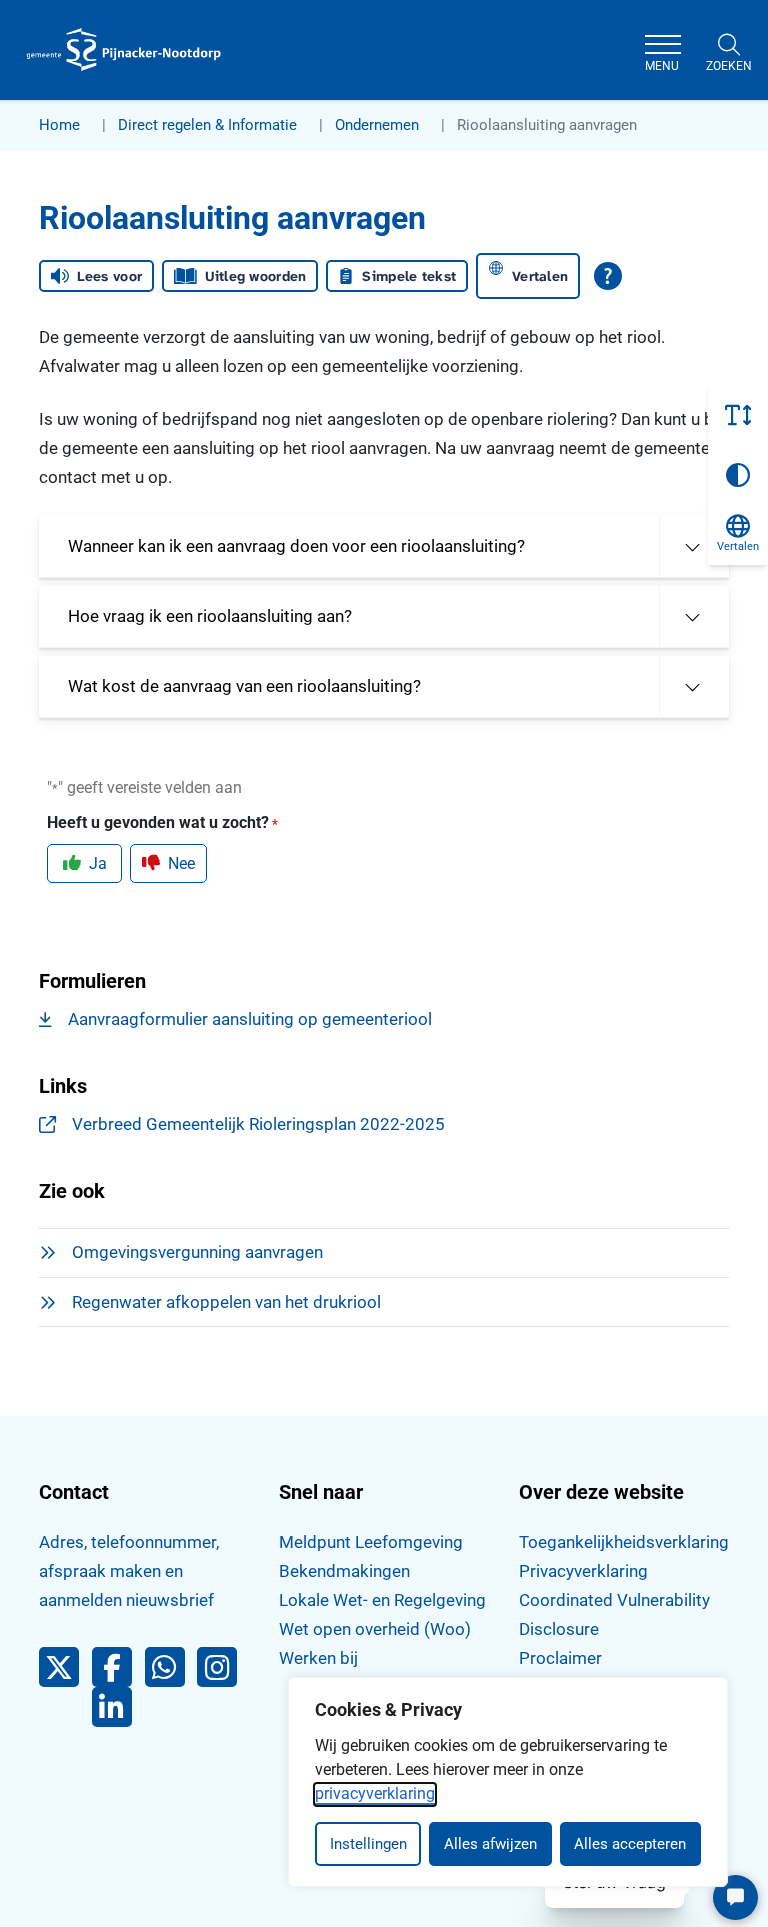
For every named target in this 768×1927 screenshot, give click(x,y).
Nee (181, 863)
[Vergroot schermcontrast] (738, 475)
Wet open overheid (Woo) (375, 1629)
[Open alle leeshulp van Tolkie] (608, 276)
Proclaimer (560, 1658)
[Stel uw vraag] (735, 1897)
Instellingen (368, 1844)
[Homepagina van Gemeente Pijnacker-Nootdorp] (124, 50)
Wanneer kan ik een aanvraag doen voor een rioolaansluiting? (296, 546)
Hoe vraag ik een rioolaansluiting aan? (210, 616)
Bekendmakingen (344, 1571)
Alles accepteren (630, 1844)
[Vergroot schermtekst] (738, 415)
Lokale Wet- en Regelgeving (382, 1600)
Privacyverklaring (583, 1571)
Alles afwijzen (490, 1844)
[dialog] (508, 1782)
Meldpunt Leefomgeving (371, 1542)
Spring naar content (56, 74)
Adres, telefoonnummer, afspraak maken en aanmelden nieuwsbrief (129, 1571)
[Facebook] (118, 1672)
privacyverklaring (375, 1793)
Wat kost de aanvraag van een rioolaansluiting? (244, 686)
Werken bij (318, 1658)
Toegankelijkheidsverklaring (624, 1542)
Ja (98, 863)
